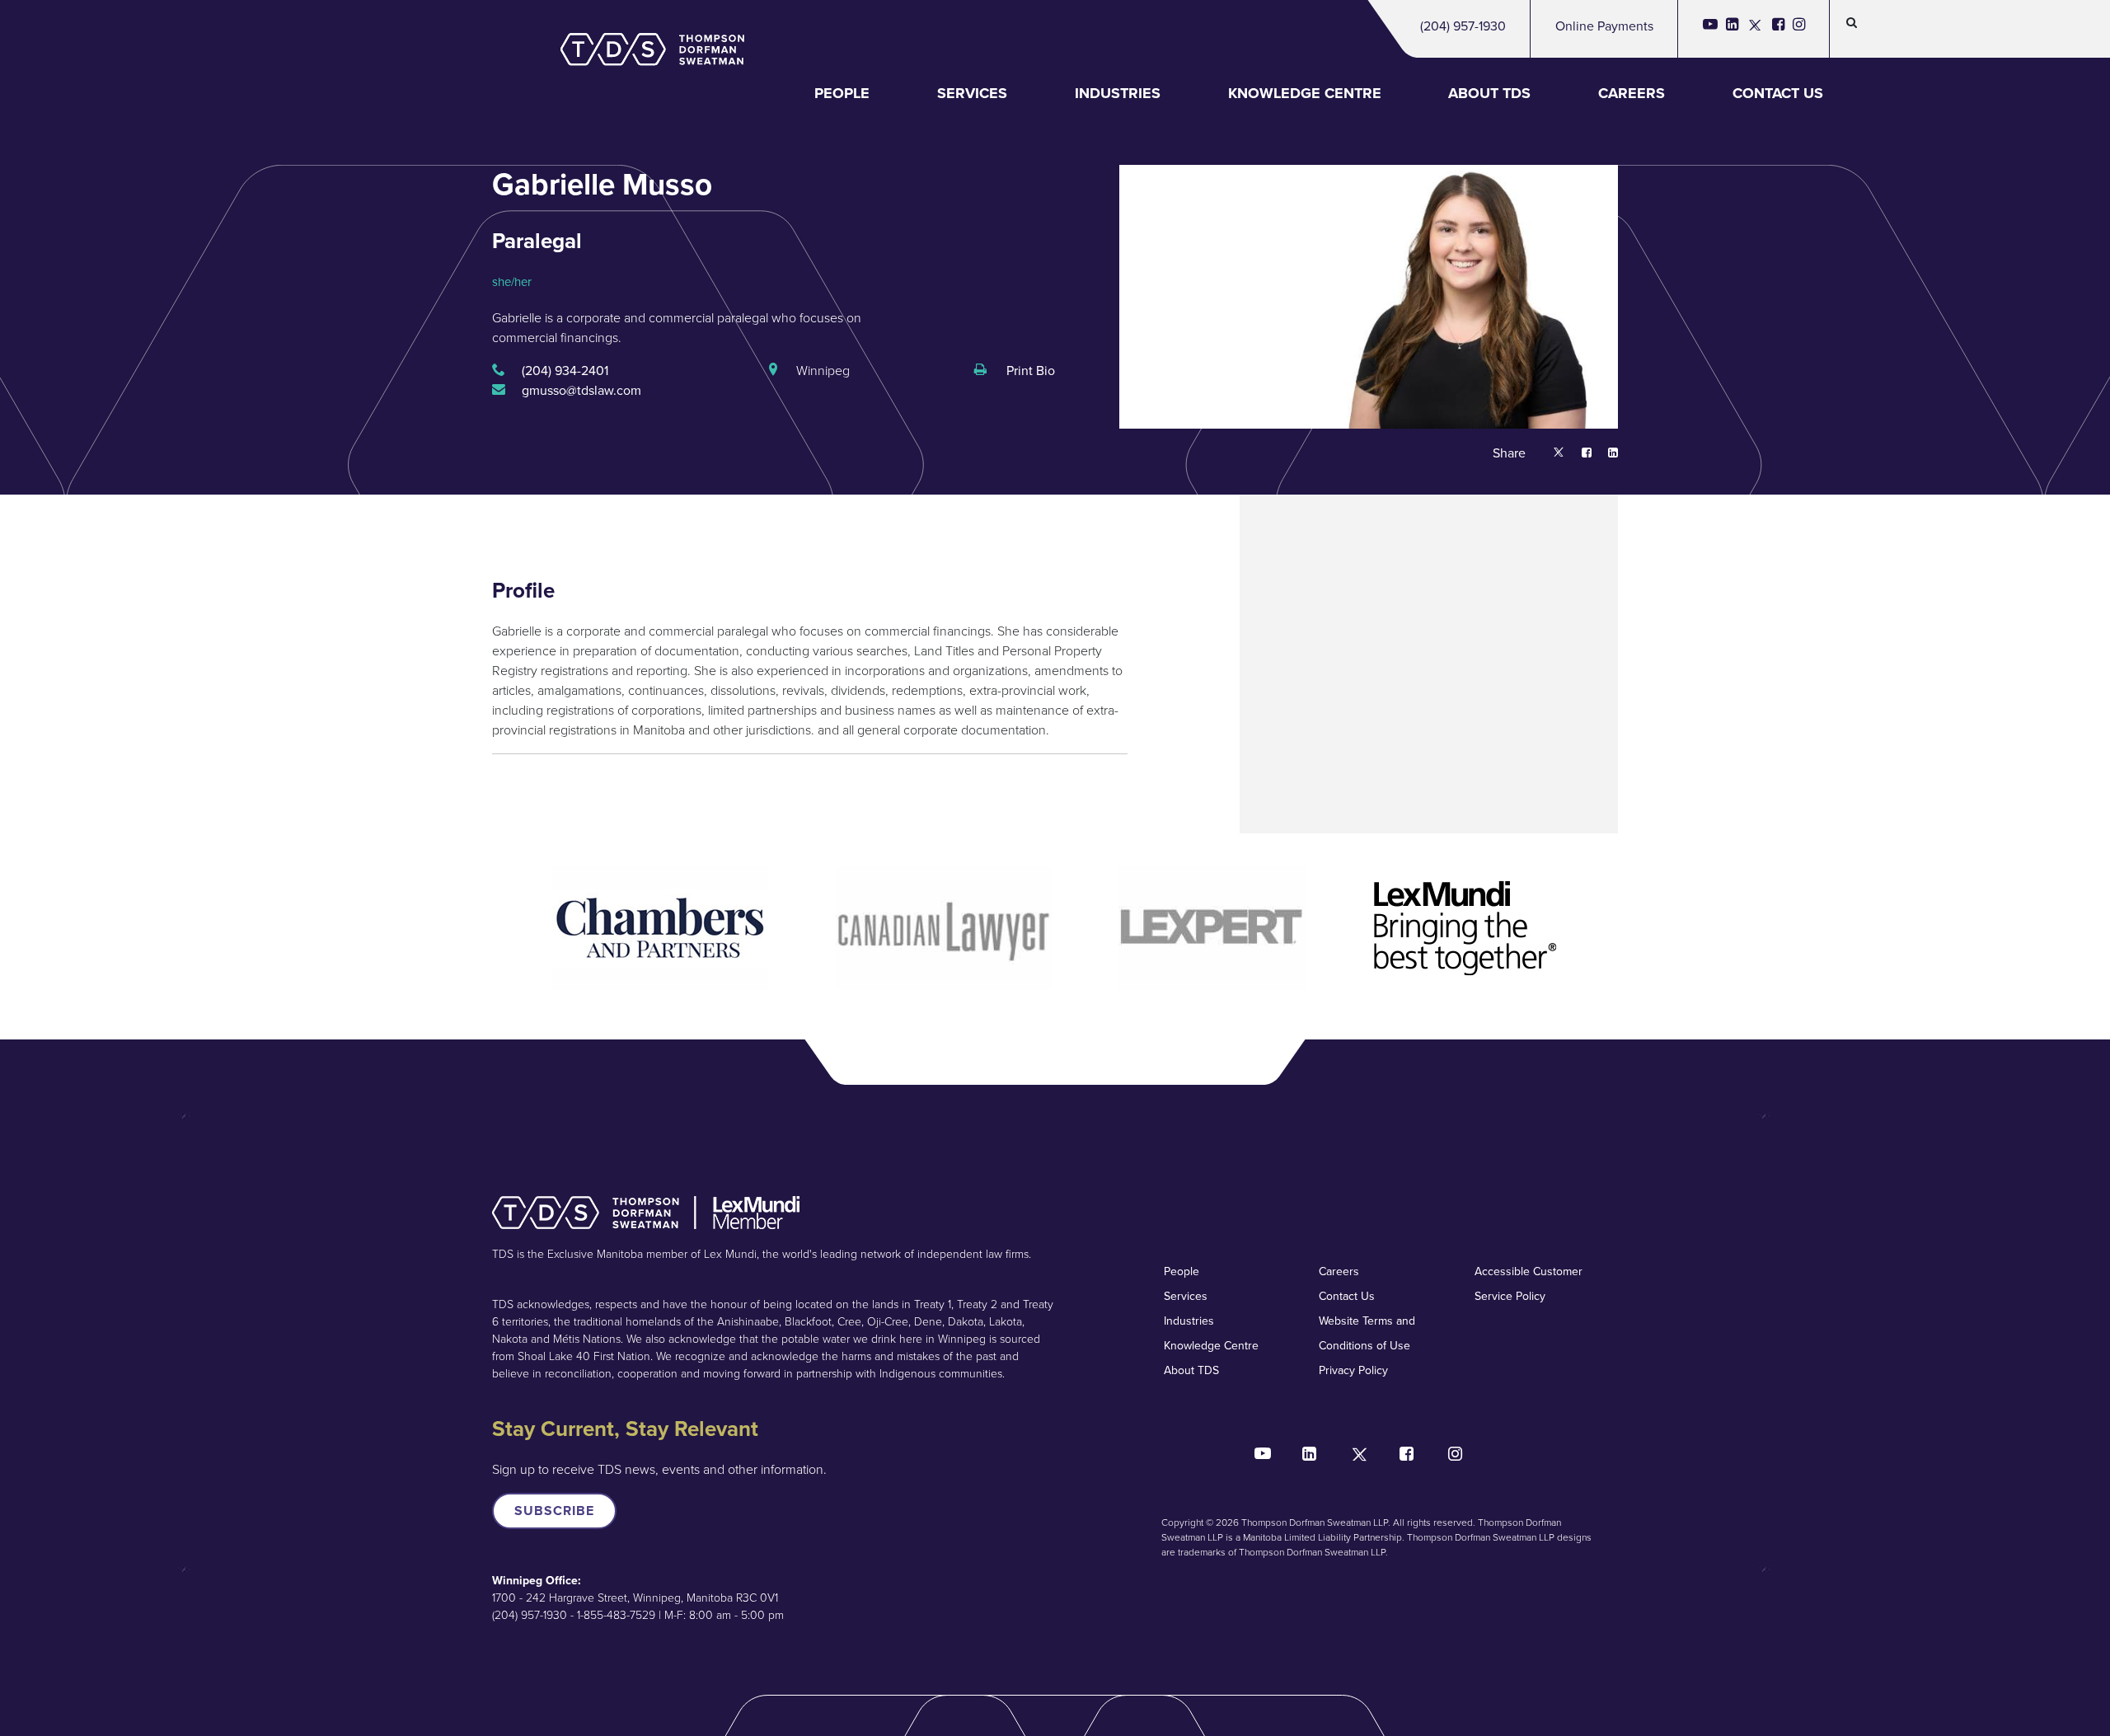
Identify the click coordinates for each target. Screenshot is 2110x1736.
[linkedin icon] (1732, 29)
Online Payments (1604, 26)
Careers (1632, 93)
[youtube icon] (1710, 29)
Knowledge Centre (1305, 93)
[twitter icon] (1755, 29)
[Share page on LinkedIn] (1605, 454)
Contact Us (1778, 93)
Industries (1118, 93)
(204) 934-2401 (565, 371)
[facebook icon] (1778, 29)
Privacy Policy (1353, 1370)
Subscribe (554, 1511)
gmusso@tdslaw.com (581, 390)
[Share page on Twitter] (1559, 454)
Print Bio (1029, 371)
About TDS (1489, 93)
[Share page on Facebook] (1578, 454)
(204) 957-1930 (1463, 26)
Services (972, 93)
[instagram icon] (1799, 29)
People (842, 93)
